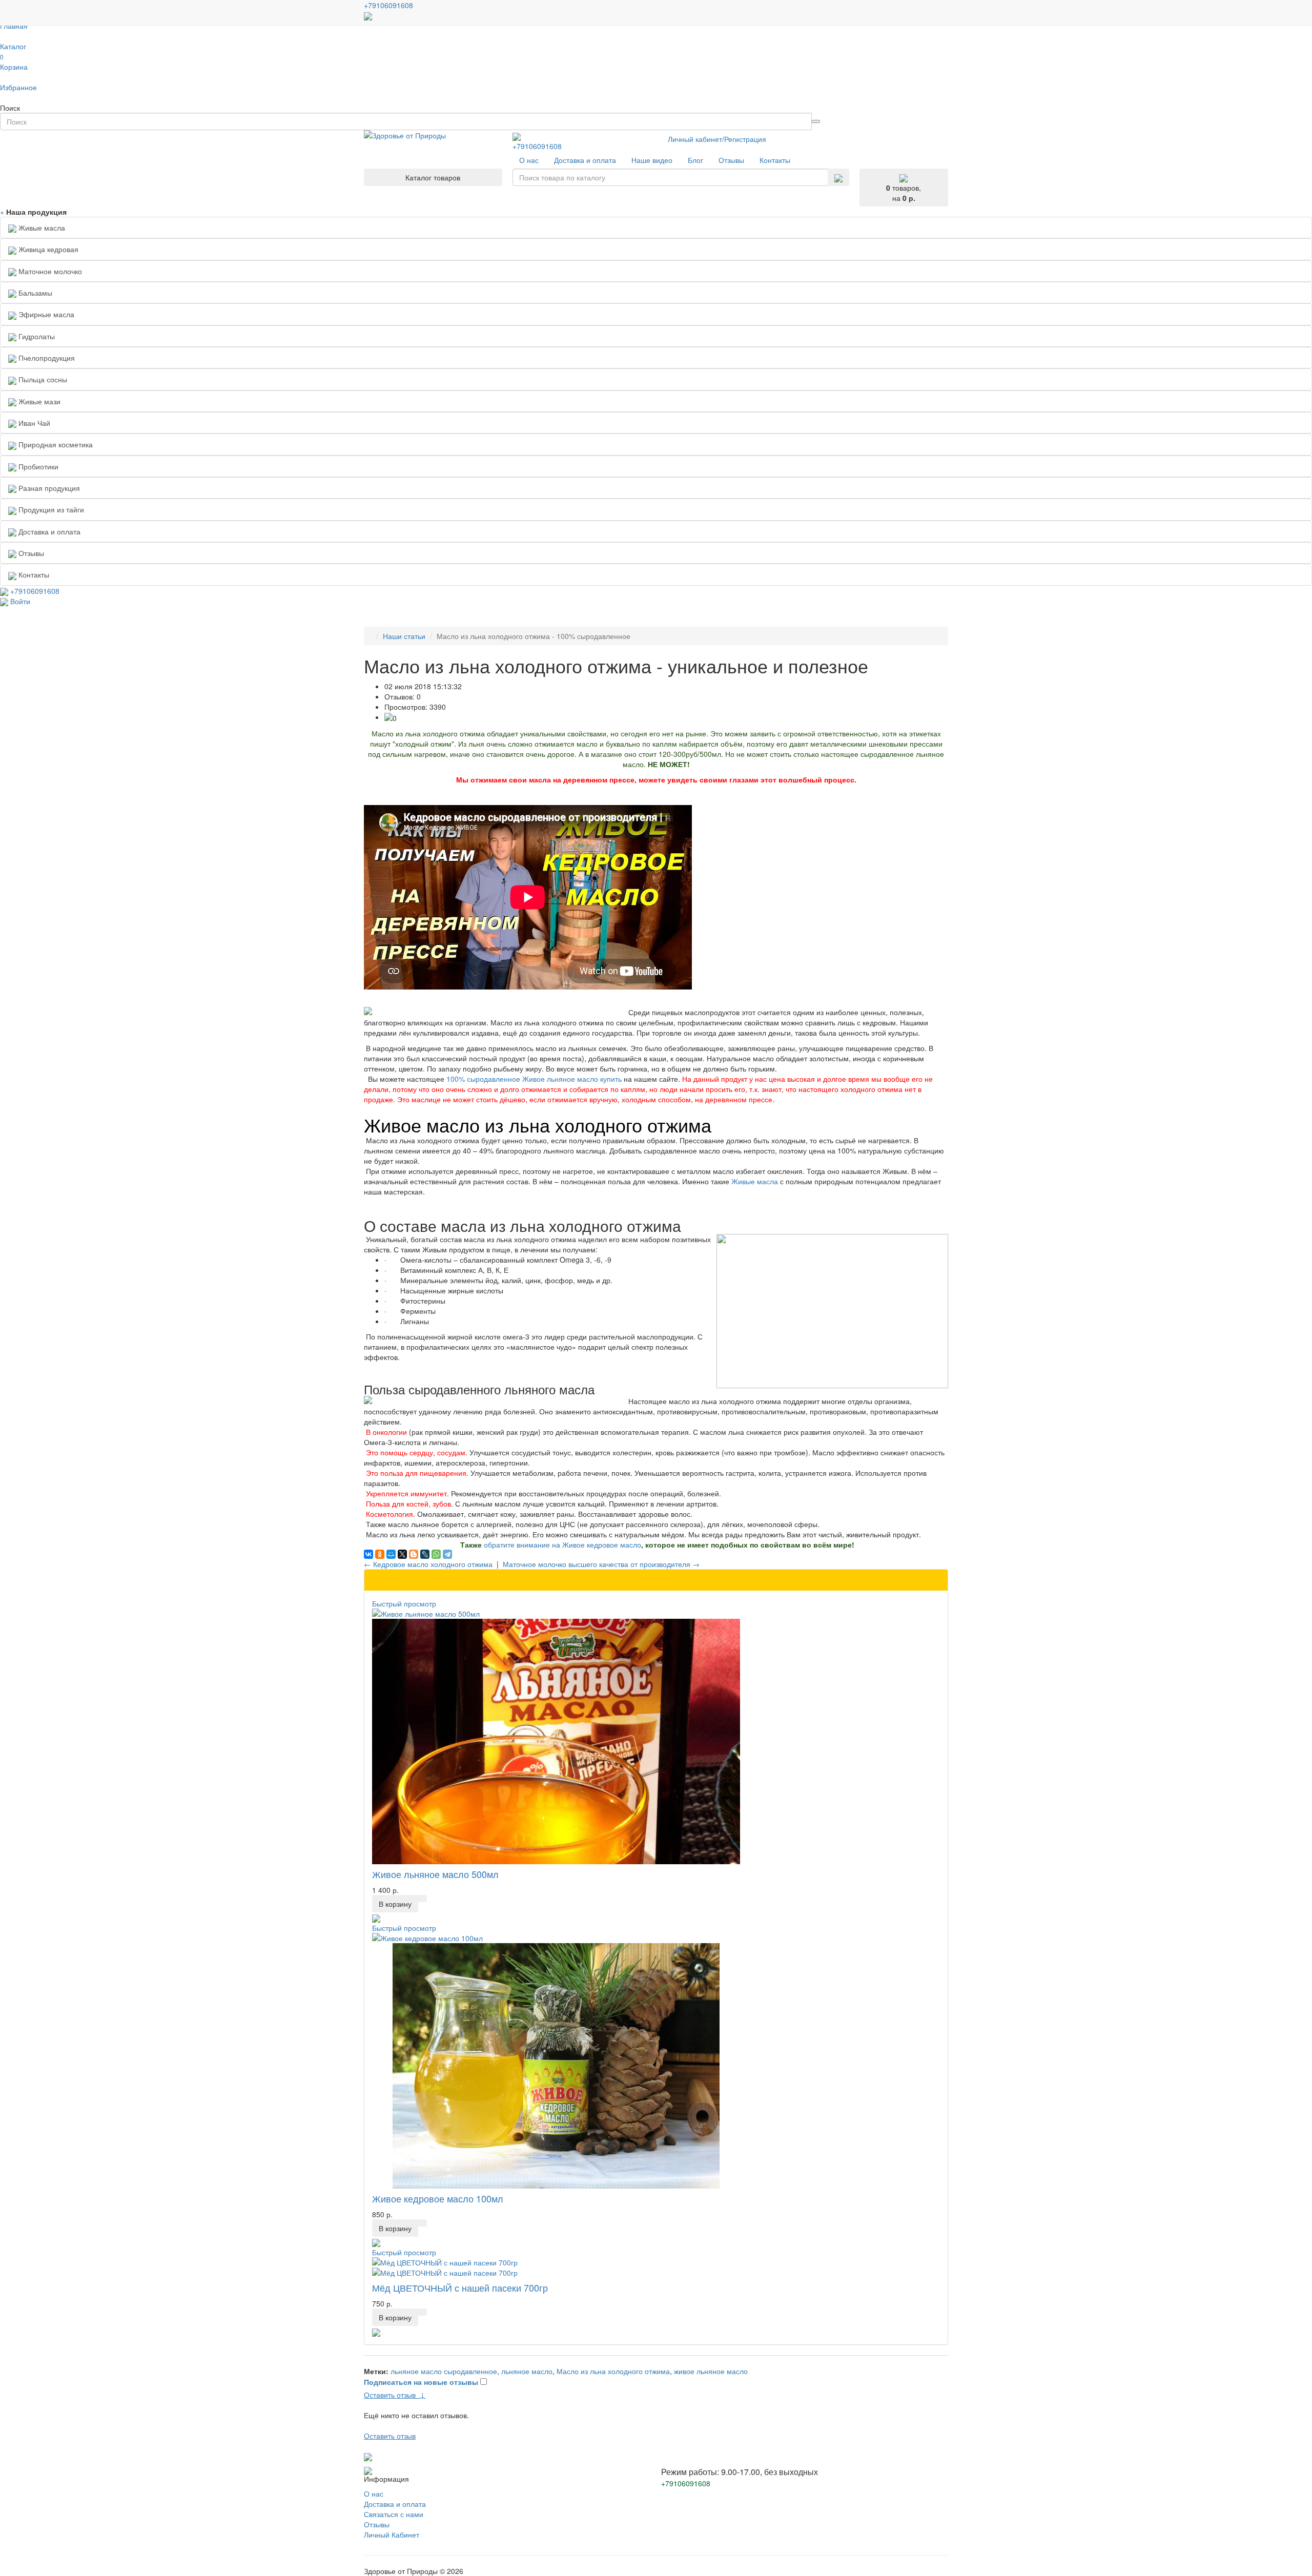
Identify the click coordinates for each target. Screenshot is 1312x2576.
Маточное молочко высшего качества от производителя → (601, 1564)
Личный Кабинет (392, 2534)
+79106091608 (537, 146)
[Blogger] (414, 1554)
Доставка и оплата (395, 2504)
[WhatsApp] (436, 1554)
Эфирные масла (45, 314)
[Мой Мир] (391, 1554)
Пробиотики (37, 466)
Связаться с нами (394, 2514)
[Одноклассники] (380, 1554)
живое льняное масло (711, 2371)
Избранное (18, 87)
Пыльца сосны (42, 379)
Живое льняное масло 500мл (435, 1874)
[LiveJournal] (425, 1554)
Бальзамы (34, 293)
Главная (14, 26)
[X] (402, 1554)
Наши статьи (404, 636)
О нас (374, 2493)
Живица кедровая (47, 249)
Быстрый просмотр (404, 1603)
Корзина (14, 62)
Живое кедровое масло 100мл (438, 2198)
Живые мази (38, 401)
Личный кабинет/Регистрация (717, 139)
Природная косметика (55, 444)
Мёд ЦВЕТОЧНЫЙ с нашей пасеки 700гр (460, 2288)
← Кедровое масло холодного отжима (428, 1564)
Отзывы (377, 2524)
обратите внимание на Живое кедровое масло (562, 1544)
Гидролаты (36, 336)
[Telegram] (447, 1554)
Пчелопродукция (46, 358)
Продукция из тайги (50, 509)
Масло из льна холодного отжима (613, 2371)
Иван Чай (33, 423)
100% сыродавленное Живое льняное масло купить (534, 1079)
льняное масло (527, 2371)
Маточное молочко (49, 271)
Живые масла (41, 228)
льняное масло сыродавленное (444, 2371)
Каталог (13, 46)
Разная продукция (48, 488)
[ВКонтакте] (368, 1554)
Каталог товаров (433, 177)
